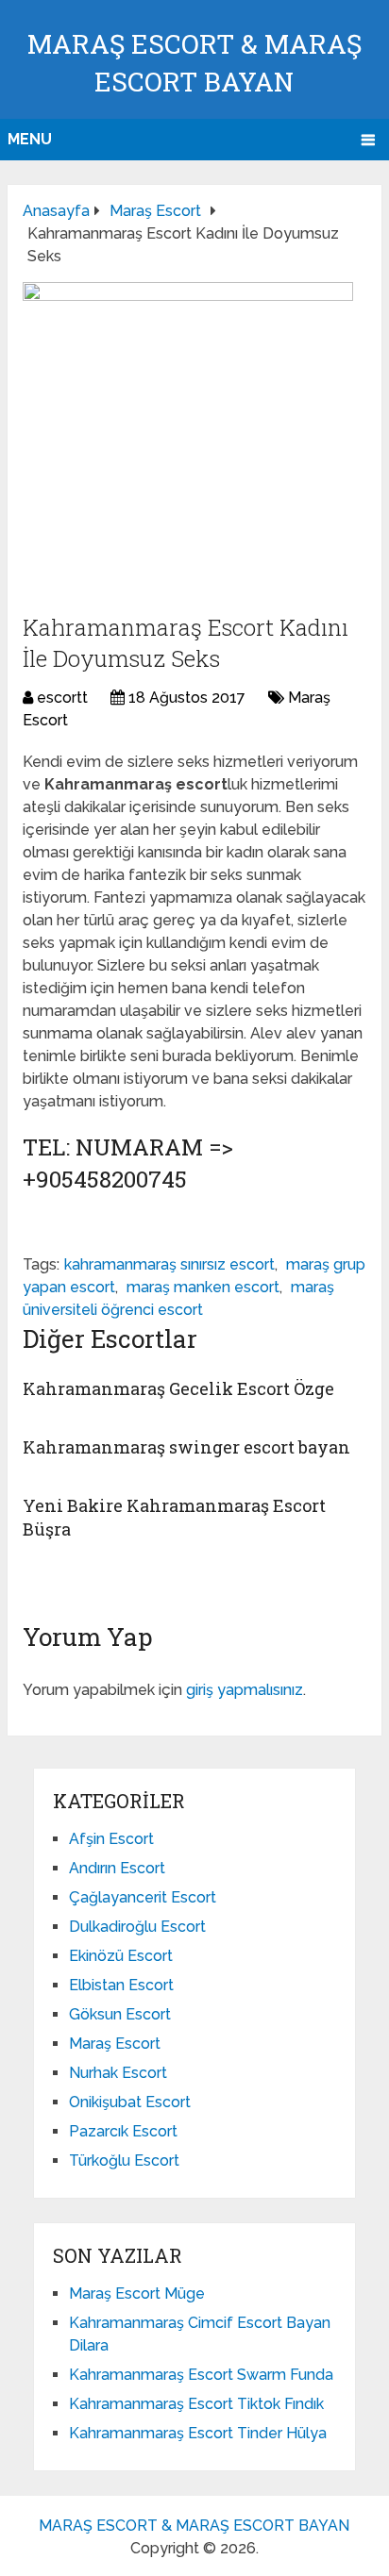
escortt (62, 698)
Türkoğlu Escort (124, 2161)
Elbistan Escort (121, 1985)
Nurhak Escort (118, 2073)
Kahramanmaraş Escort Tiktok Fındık (196, 2404)
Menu (30, 139)
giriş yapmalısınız (245, 1690)
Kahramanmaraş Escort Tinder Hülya (198, 2433)
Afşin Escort (111, 1839)
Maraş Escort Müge (137, 2293)
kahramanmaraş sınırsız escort (169, 1264)
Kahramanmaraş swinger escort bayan (186, 1447)
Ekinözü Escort (121, 1956)
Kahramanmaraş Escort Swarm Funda (201, 2375)
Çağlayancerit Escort (143, 1897)
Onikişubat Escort (130, 2102)
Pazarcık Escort (123, 2131)
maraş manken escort (203, 1287)
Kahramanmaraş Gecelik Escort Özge (178, 1388)
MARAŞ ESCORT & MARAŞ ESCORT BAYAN (194, 2526)
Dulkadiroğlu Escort (137, 1927)
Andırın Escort (117, 1868)
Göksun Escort (120, 2014)
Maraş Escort (115, 2044)
